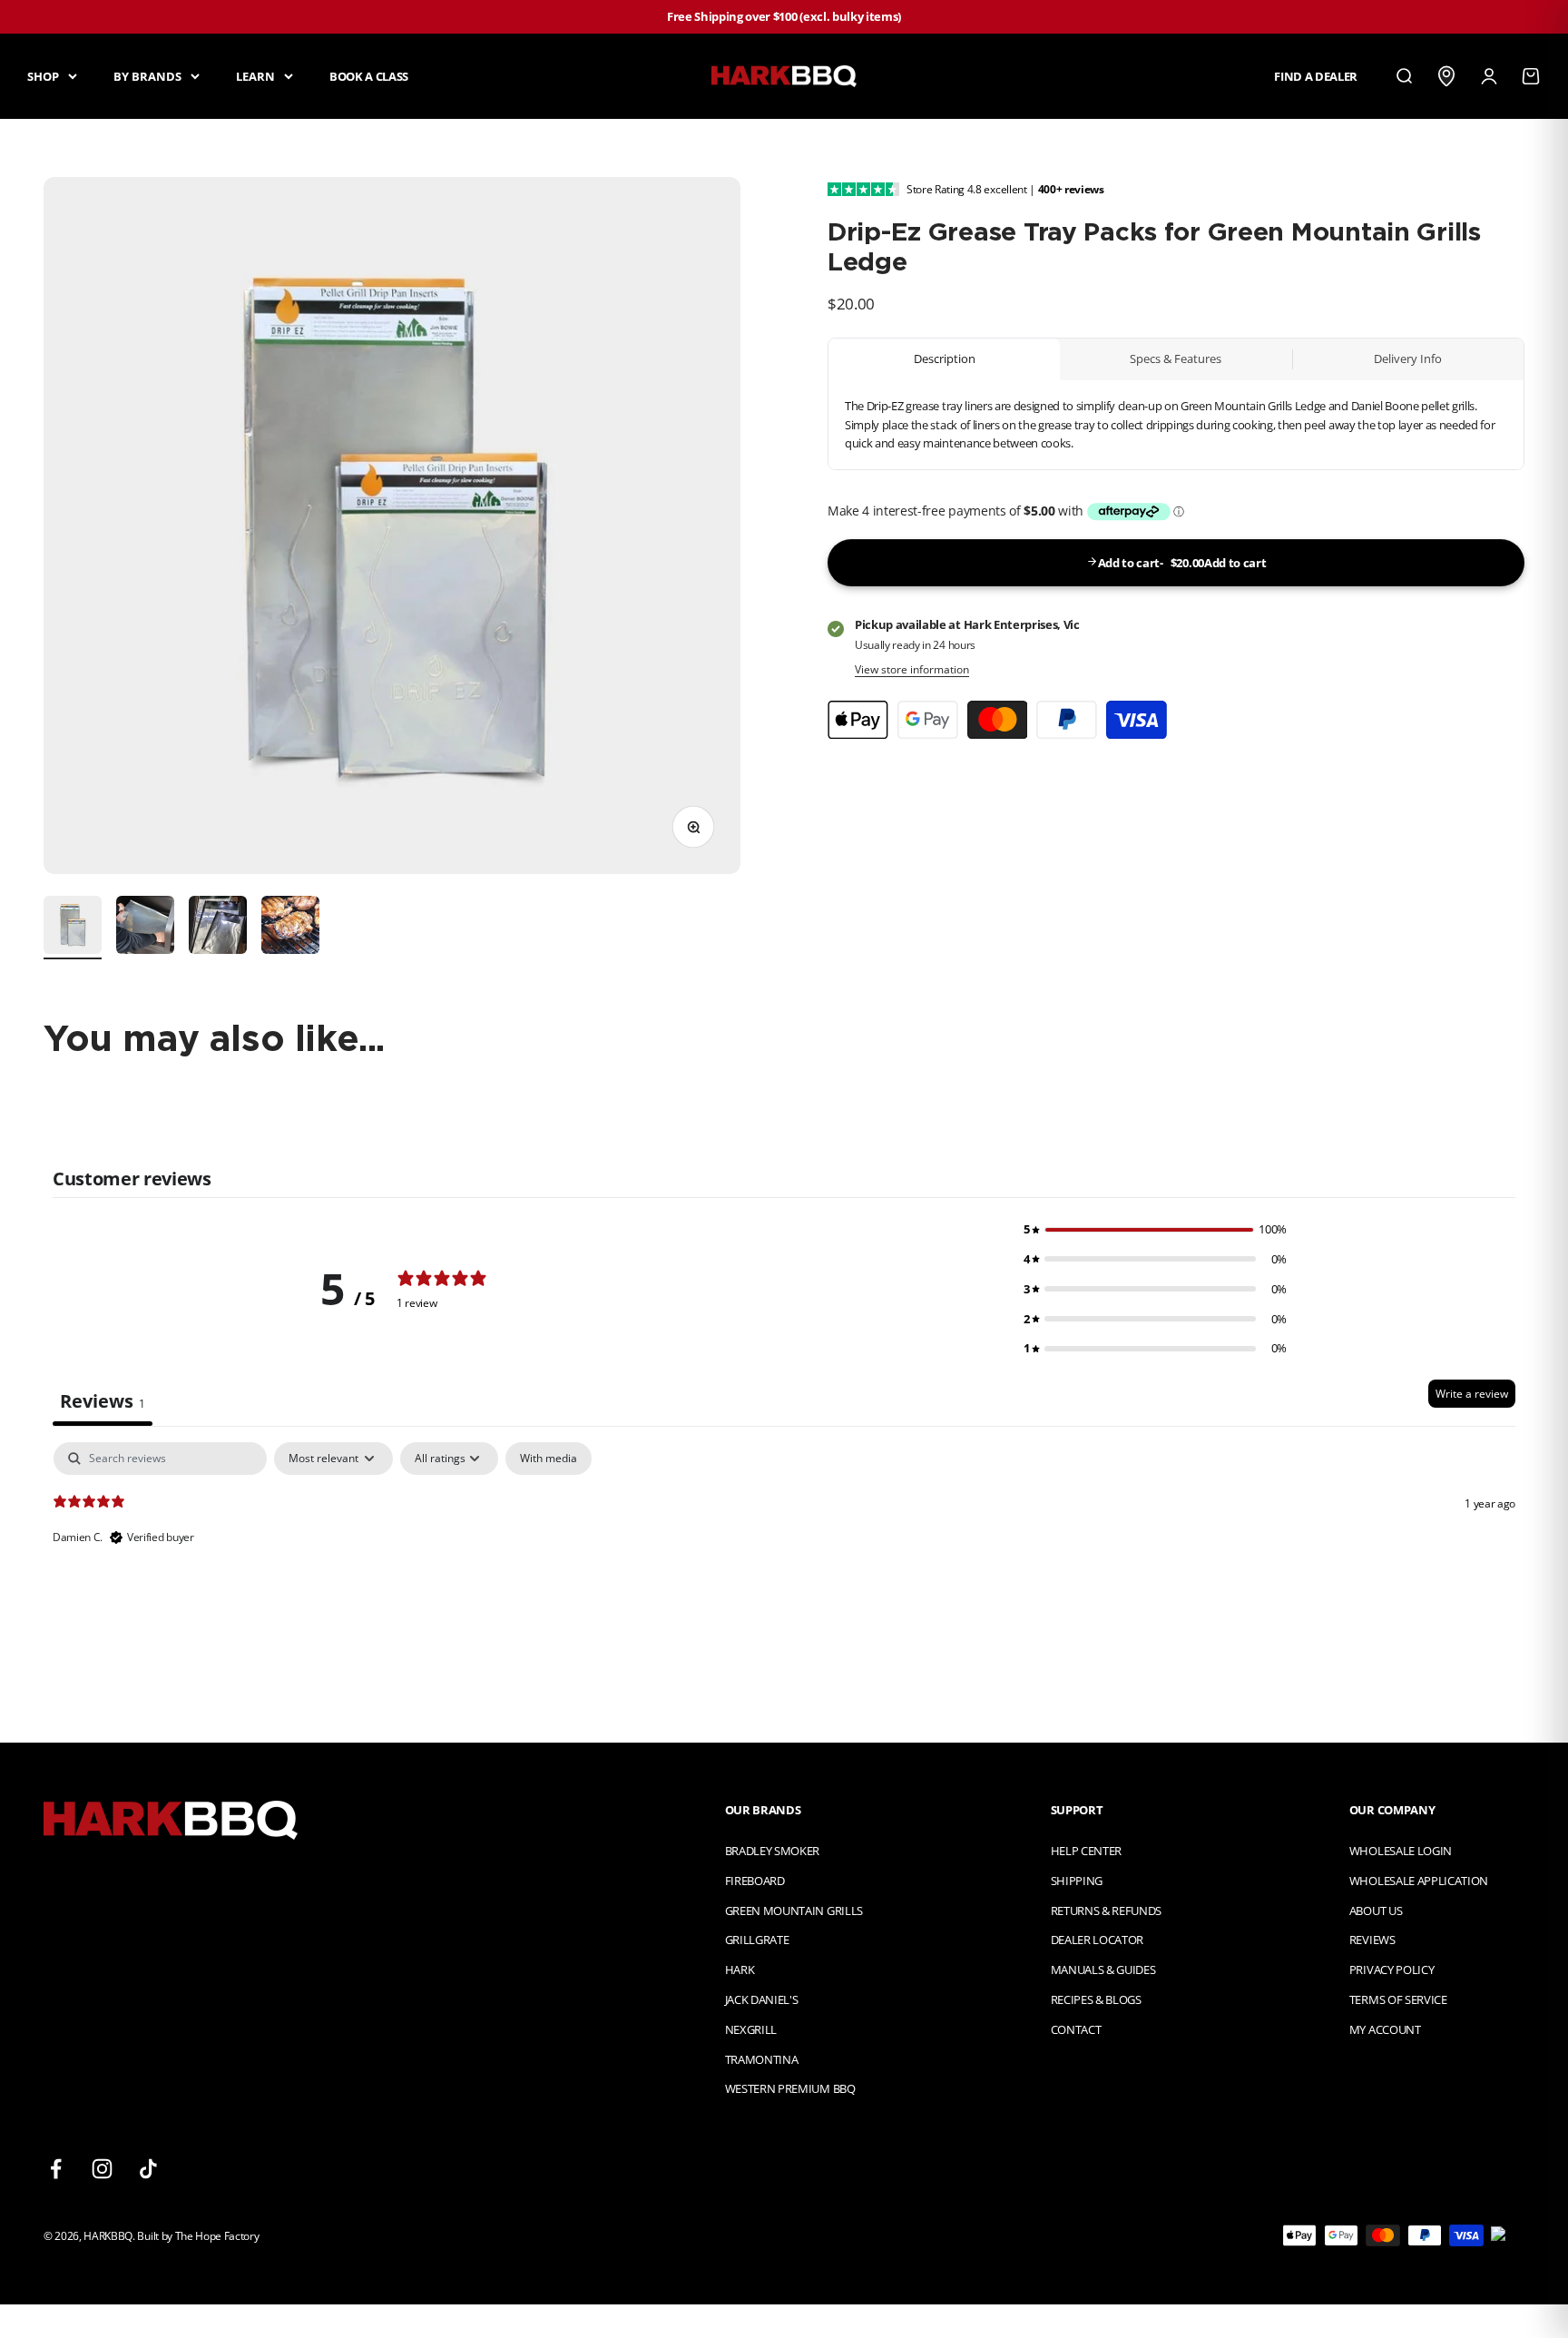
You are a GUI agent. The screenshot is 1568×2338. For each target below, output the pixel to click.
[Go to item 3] (218, 928)
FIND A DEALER (1316, 75)
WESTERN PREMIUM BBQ (790, 2088)
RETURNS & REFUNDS (1106, 1911)
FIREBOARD (755, 1881)
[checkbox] (549, 1459)
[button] (1155, 1229)
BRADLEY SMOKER (772, 1851)
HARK (740, 1970)
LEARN (255, 75)
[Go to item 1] (73, 928)
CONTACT (1076, 2029)
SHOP (43, 75)
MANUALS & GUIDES (1103, 1970)
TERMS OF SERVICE (1398, 1999)
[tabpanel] (784, 1558)
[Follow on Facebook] (56, 2169)
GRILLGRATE (757, 1940)
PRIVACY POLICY (1392, 1970)
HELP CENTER (1086, 1851)
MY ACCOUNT (1385, 2029)
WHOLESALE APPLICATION (1419, 1881)
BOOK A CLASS (369, 75)
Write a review (1472, 1394)
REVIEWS (1372, 1940)
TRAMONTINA (762, 2059)
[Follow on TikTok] (148, 2169)
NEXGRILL (751, 2029)
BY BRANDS (147, 75)
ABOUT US (1376, 1911)
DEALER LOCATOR (1097, 1940)
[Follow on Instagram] (102, 2169)
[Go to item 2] (145, 928)
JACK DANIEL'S (762, 1999)
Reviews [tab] (103, 1401)
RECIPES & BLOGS (1096, 1999)
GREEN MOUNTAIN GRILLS (794, 1911)
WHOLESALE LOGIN (1401, 1851)
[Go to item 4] (290, 928)
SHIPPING (1077, 1881)
